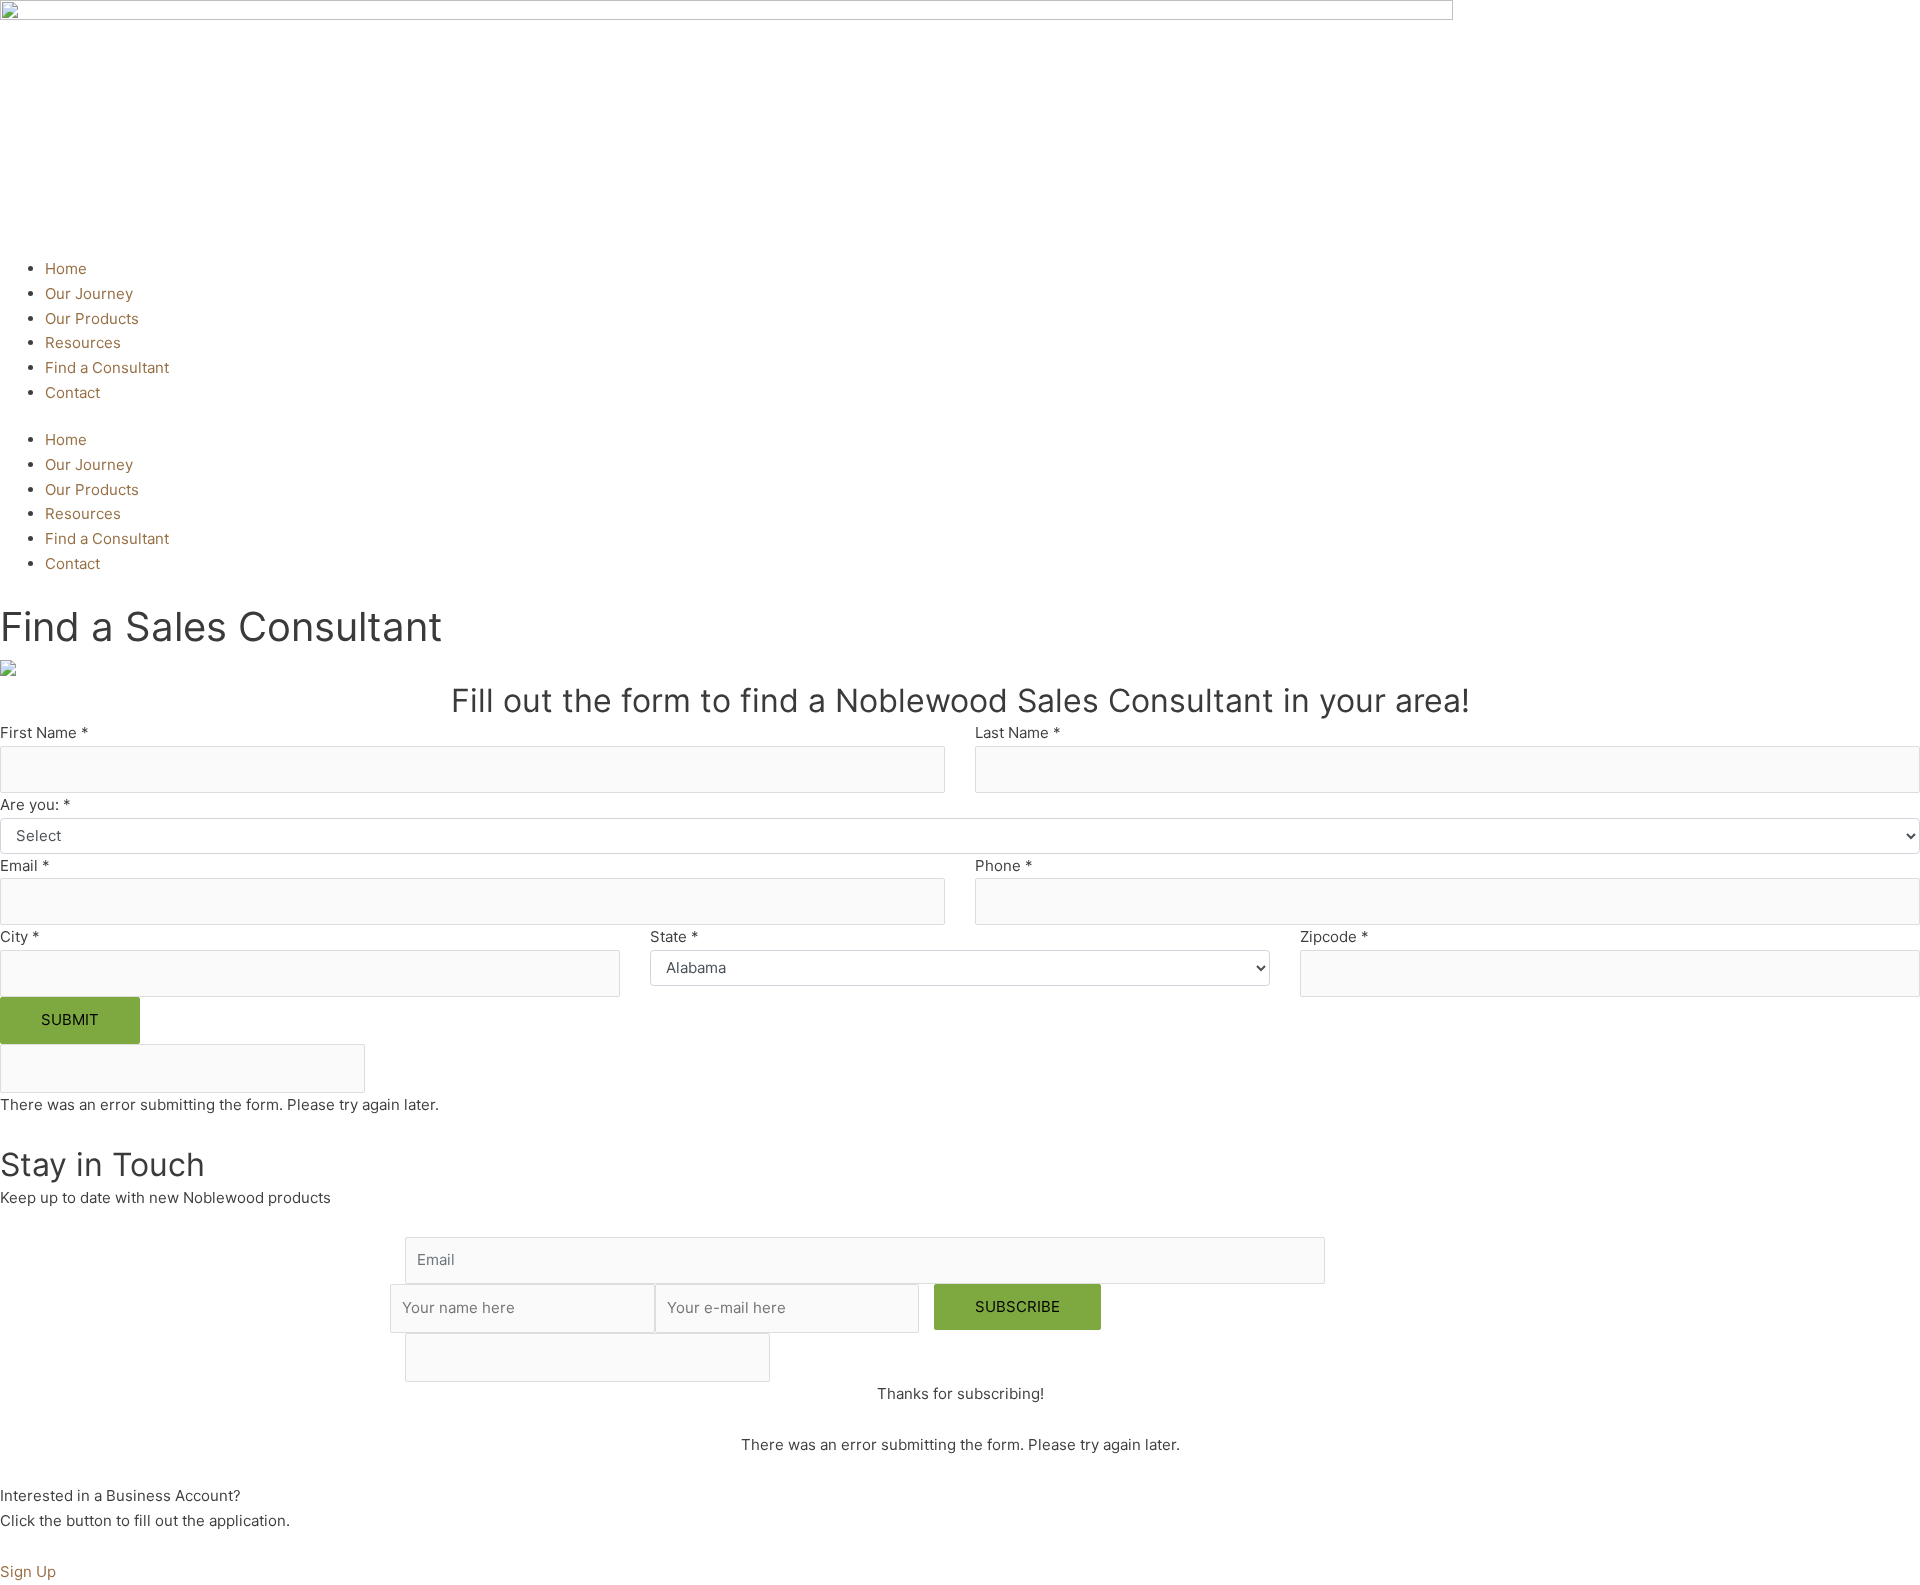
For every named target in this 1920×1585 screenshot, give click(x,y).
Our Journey (89, 293)
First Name (44, 732)
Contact (72, 392)
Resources (83, 342)
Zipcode (1334, 936)
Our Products (92, 318)
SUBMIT (70, 1019)
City (20, 936)
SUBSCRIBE (1017, 1306)
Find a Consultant (107, 367)
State (674, 936)
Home (66, 268)
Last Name (1018, 732)
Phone (1004, 865)
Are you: (35, 804)
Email (25, 865)
